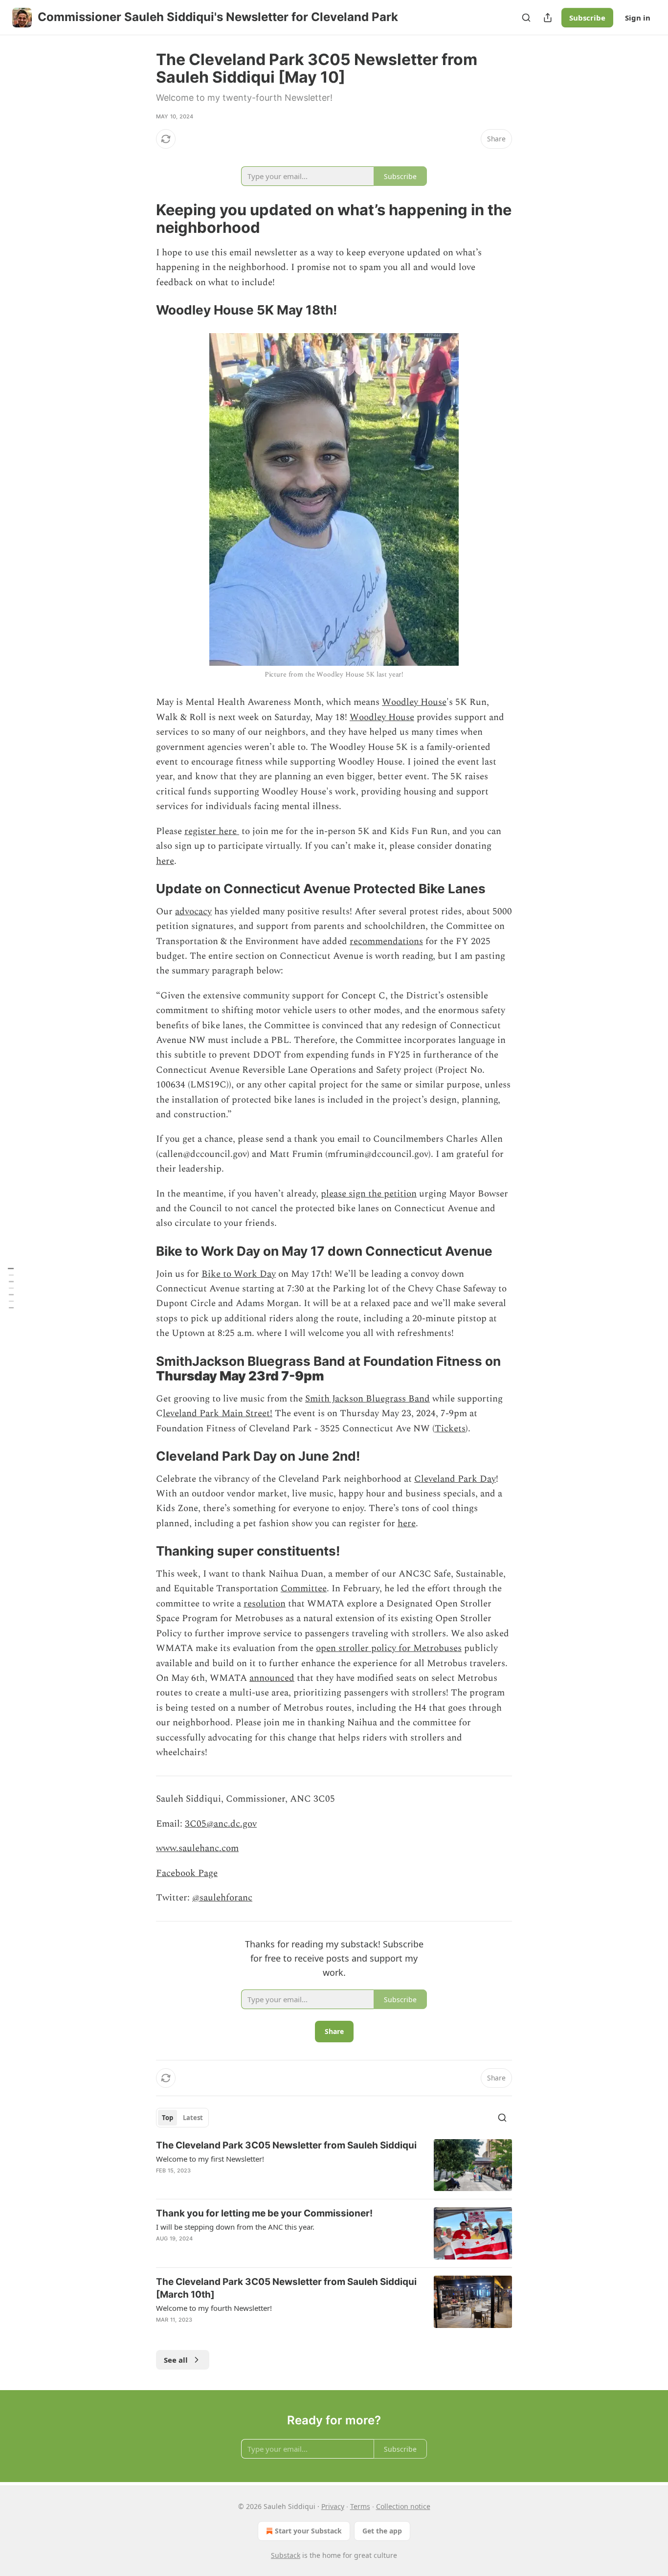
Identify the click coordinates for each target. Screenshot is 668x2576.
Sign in (638, 18)
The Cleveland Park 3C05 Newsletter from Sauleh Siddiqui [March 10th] (286, 2288)
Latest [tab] (193, 2118)
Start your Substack (308, 2531)
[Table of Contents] (11, 1288)
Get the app (382, 2531)
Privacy (333, 2506)
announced (272, 1678)
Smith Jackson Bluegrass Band (367, 1399)
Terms (360, 2506)
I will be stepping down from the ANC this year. (235, 2227)
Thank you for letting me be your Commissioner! (264, 2213)
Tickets (450, 1429)
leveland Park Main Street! (218, 1413)
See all (176, 2360)
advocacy (193, 912)
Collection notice (403, 2506)
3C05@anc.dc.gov (221, 1824)
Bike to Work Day (239, 1274)
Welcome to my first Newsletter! (210, 2159)
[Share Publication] (548, 18)
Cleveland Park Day (455, 1479)
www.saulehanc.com (197, 1848)
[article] (334, 2165)
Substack (286, 2555)
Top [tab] (167, 2118)
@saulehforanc (222, 1898)
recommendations (386, 941)
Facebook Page (187, 1873)
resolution (265, 1604)
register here (212, 831)
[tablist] (182, 2118)
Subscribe (587, 18)
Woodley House (414, 702)
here (165, 861)
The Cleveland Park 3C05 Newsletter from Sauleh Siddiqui (286, 2145)
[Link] (142, 219)
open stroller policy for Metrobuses (389, 1648)
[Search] (526, 18)
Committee (304, 1589)
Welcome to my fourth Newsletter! (214, 2308)
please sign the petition (369, 1194)
